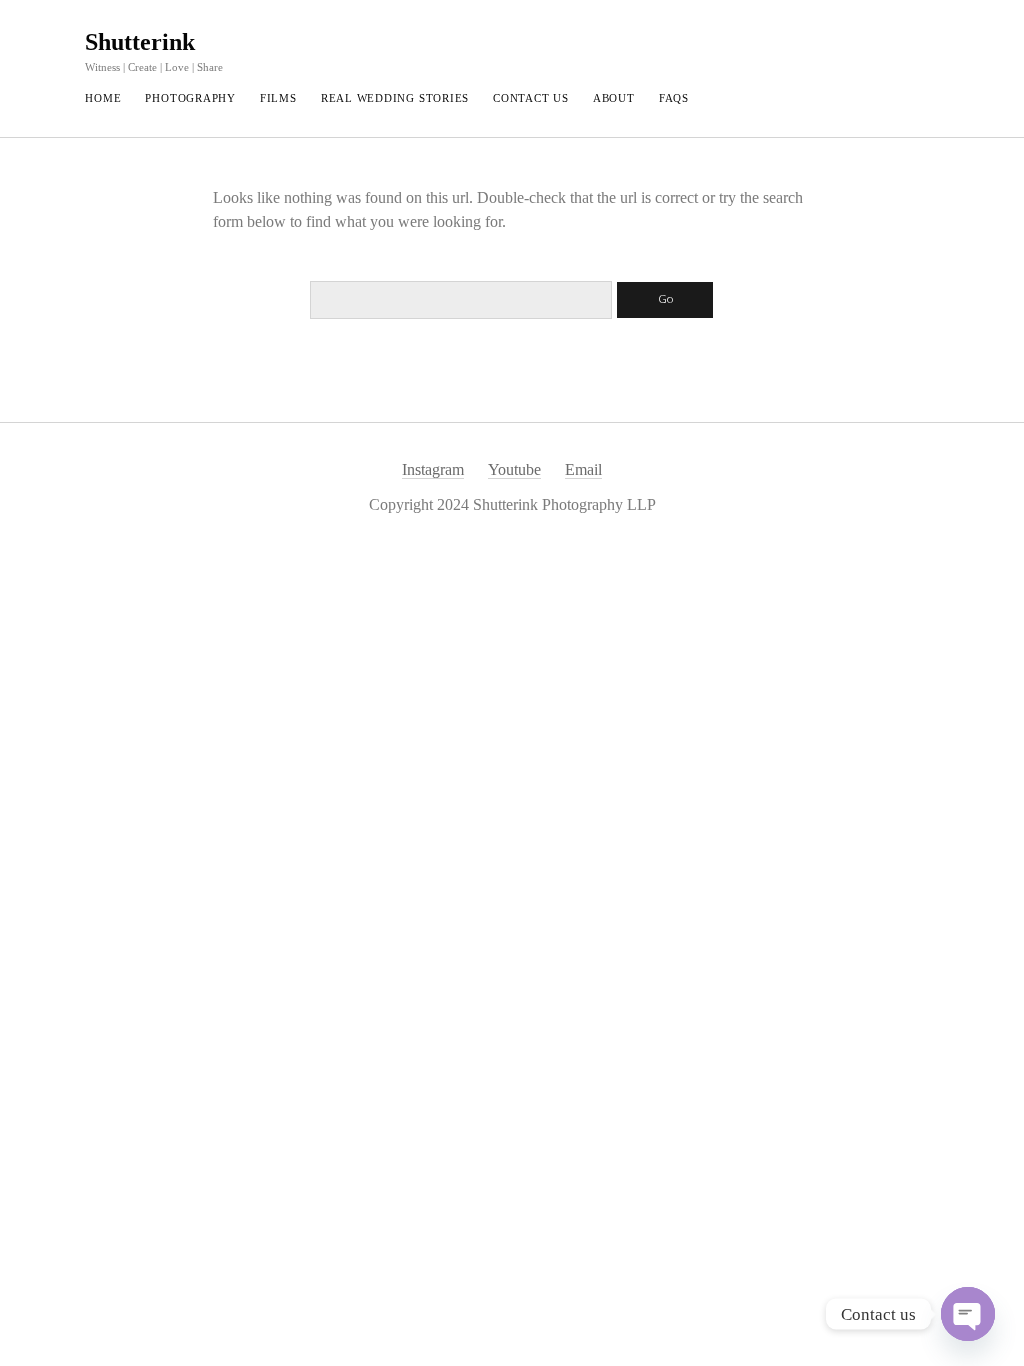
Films (278, 98)
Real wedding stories (395, 98)
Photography (190, 98)
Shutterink (140, 42)
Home (103, 98)
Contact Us (531, 98)
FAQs (674, 98)
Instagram (433, 469)
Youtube (514, 469)
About (614, 98)
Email (583, 469)
